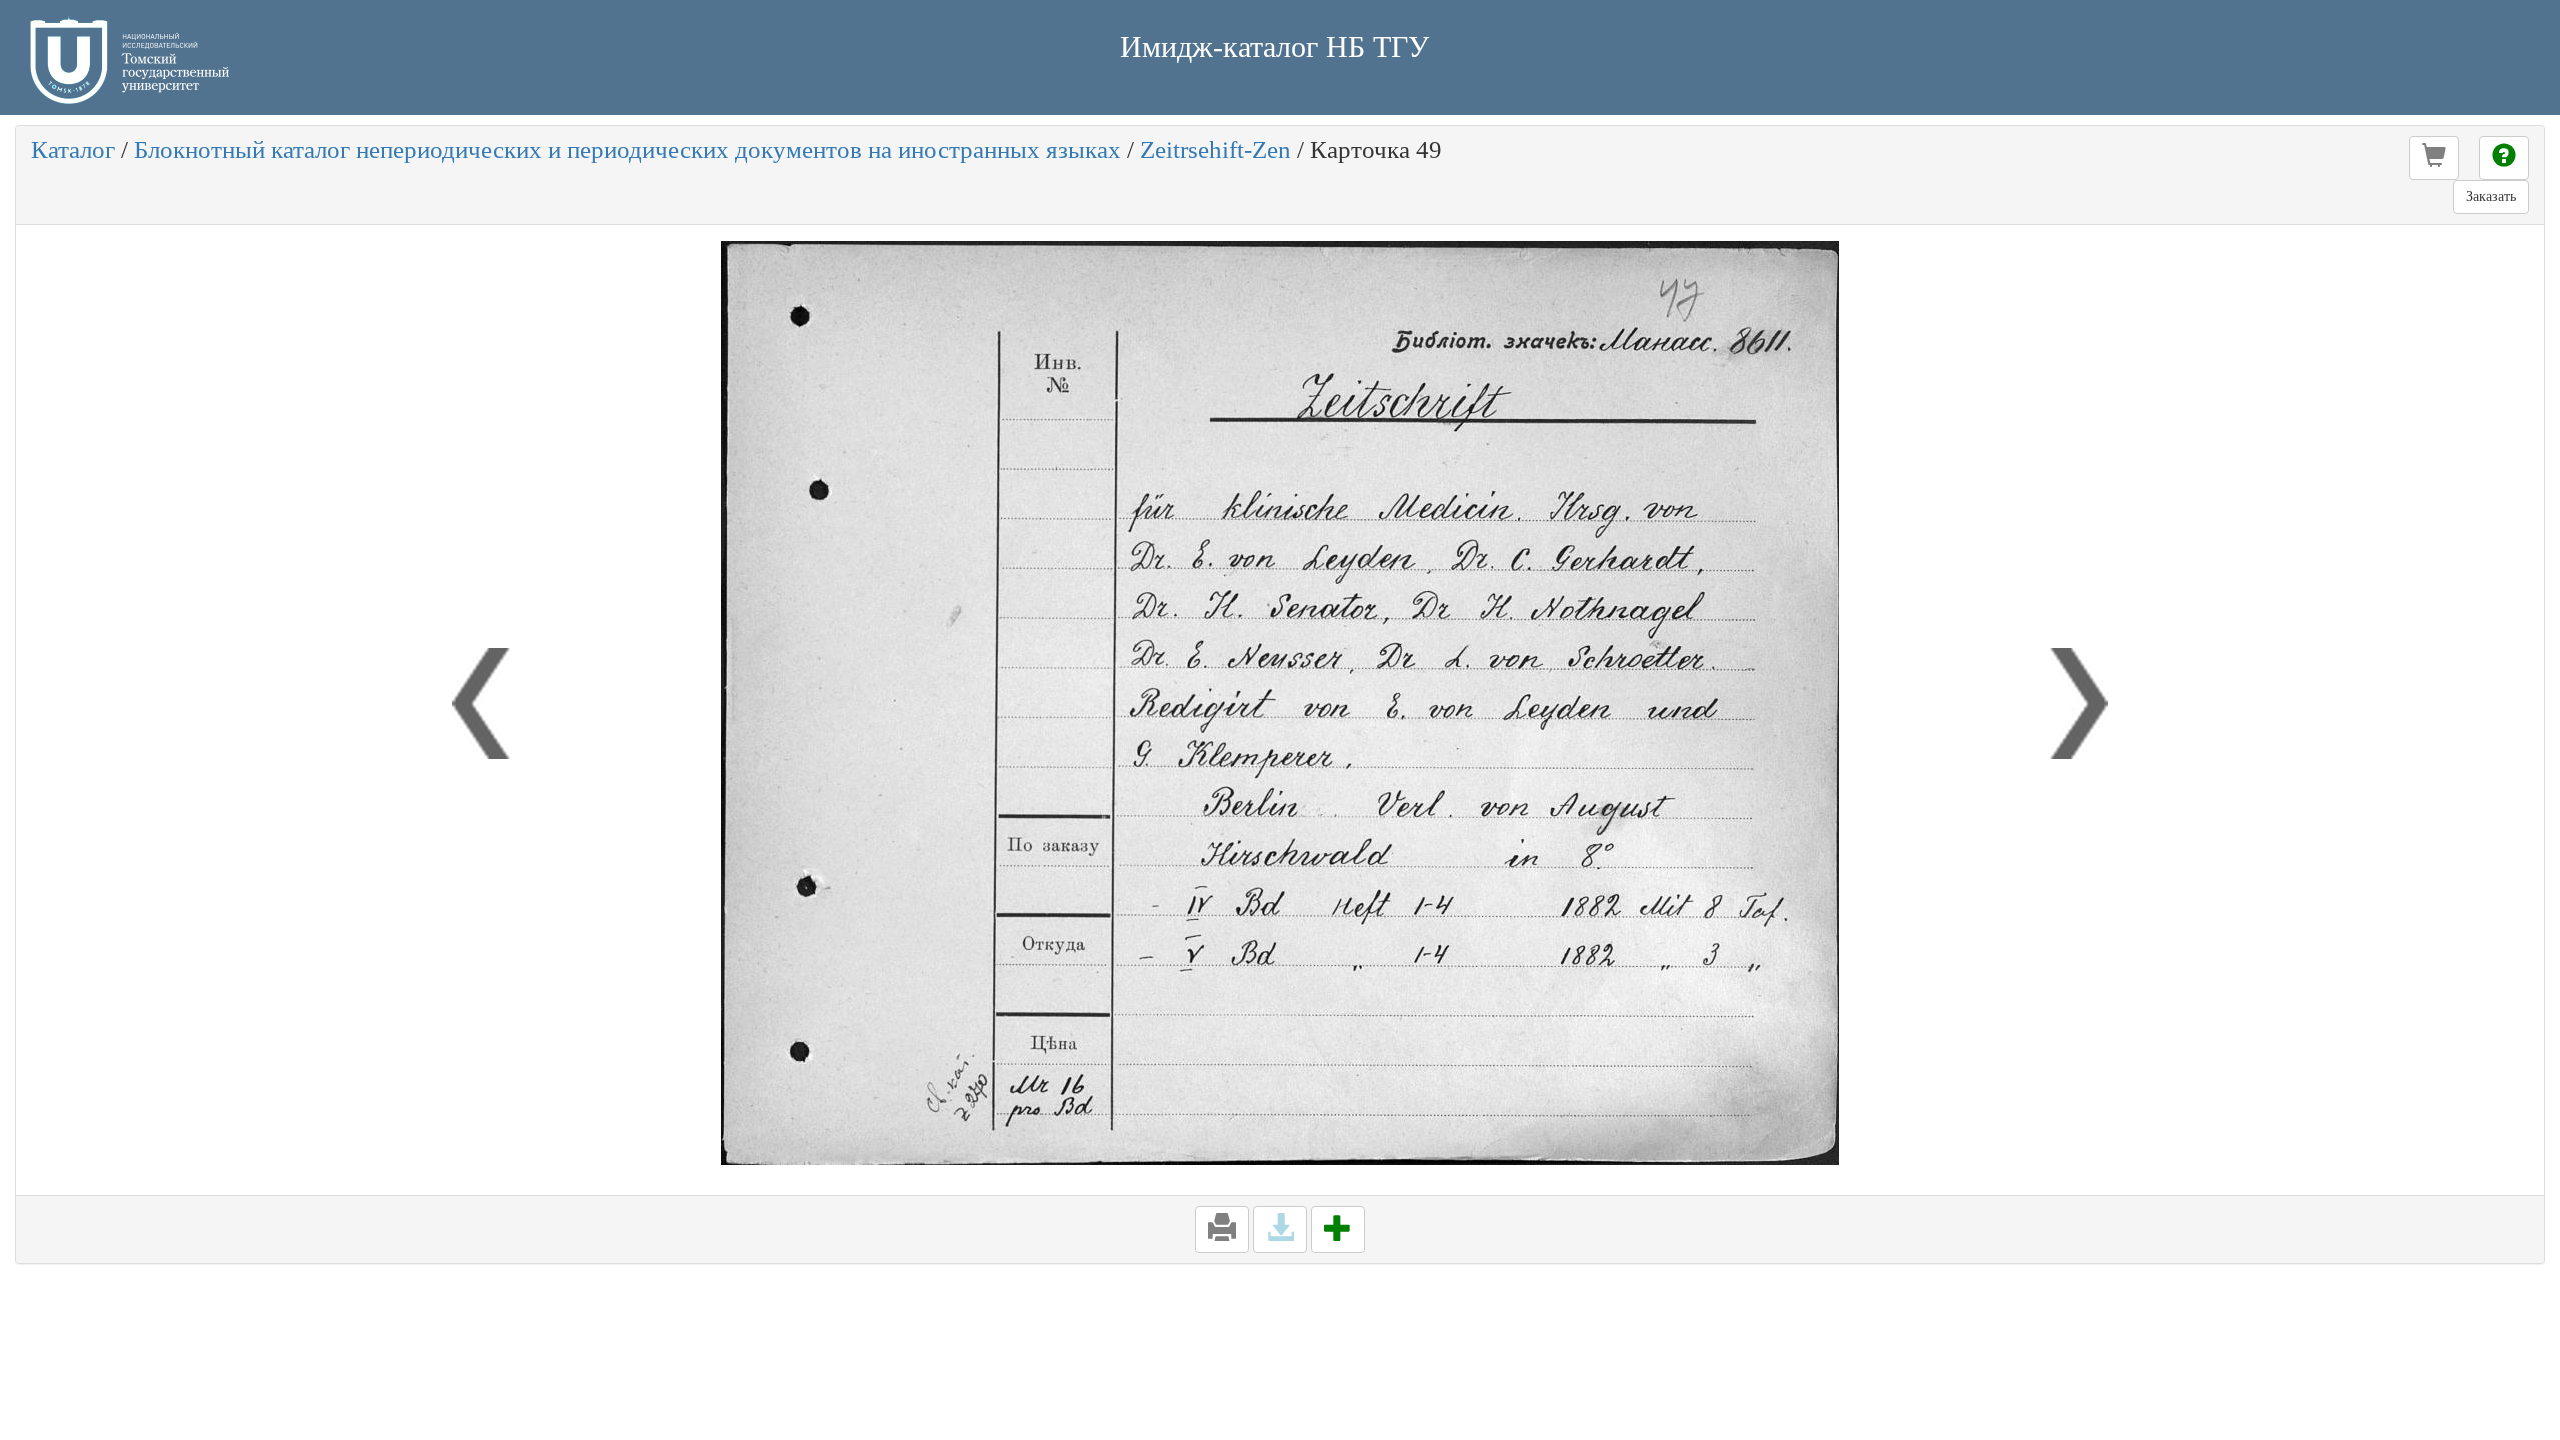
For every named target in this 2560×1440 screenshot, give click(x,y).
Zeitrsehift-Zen (1215, 149)
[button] (2434, 158)
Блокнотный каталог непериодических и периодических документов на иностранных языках (627, 149)
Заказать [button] (2491, 196)
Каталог (73, 149)
